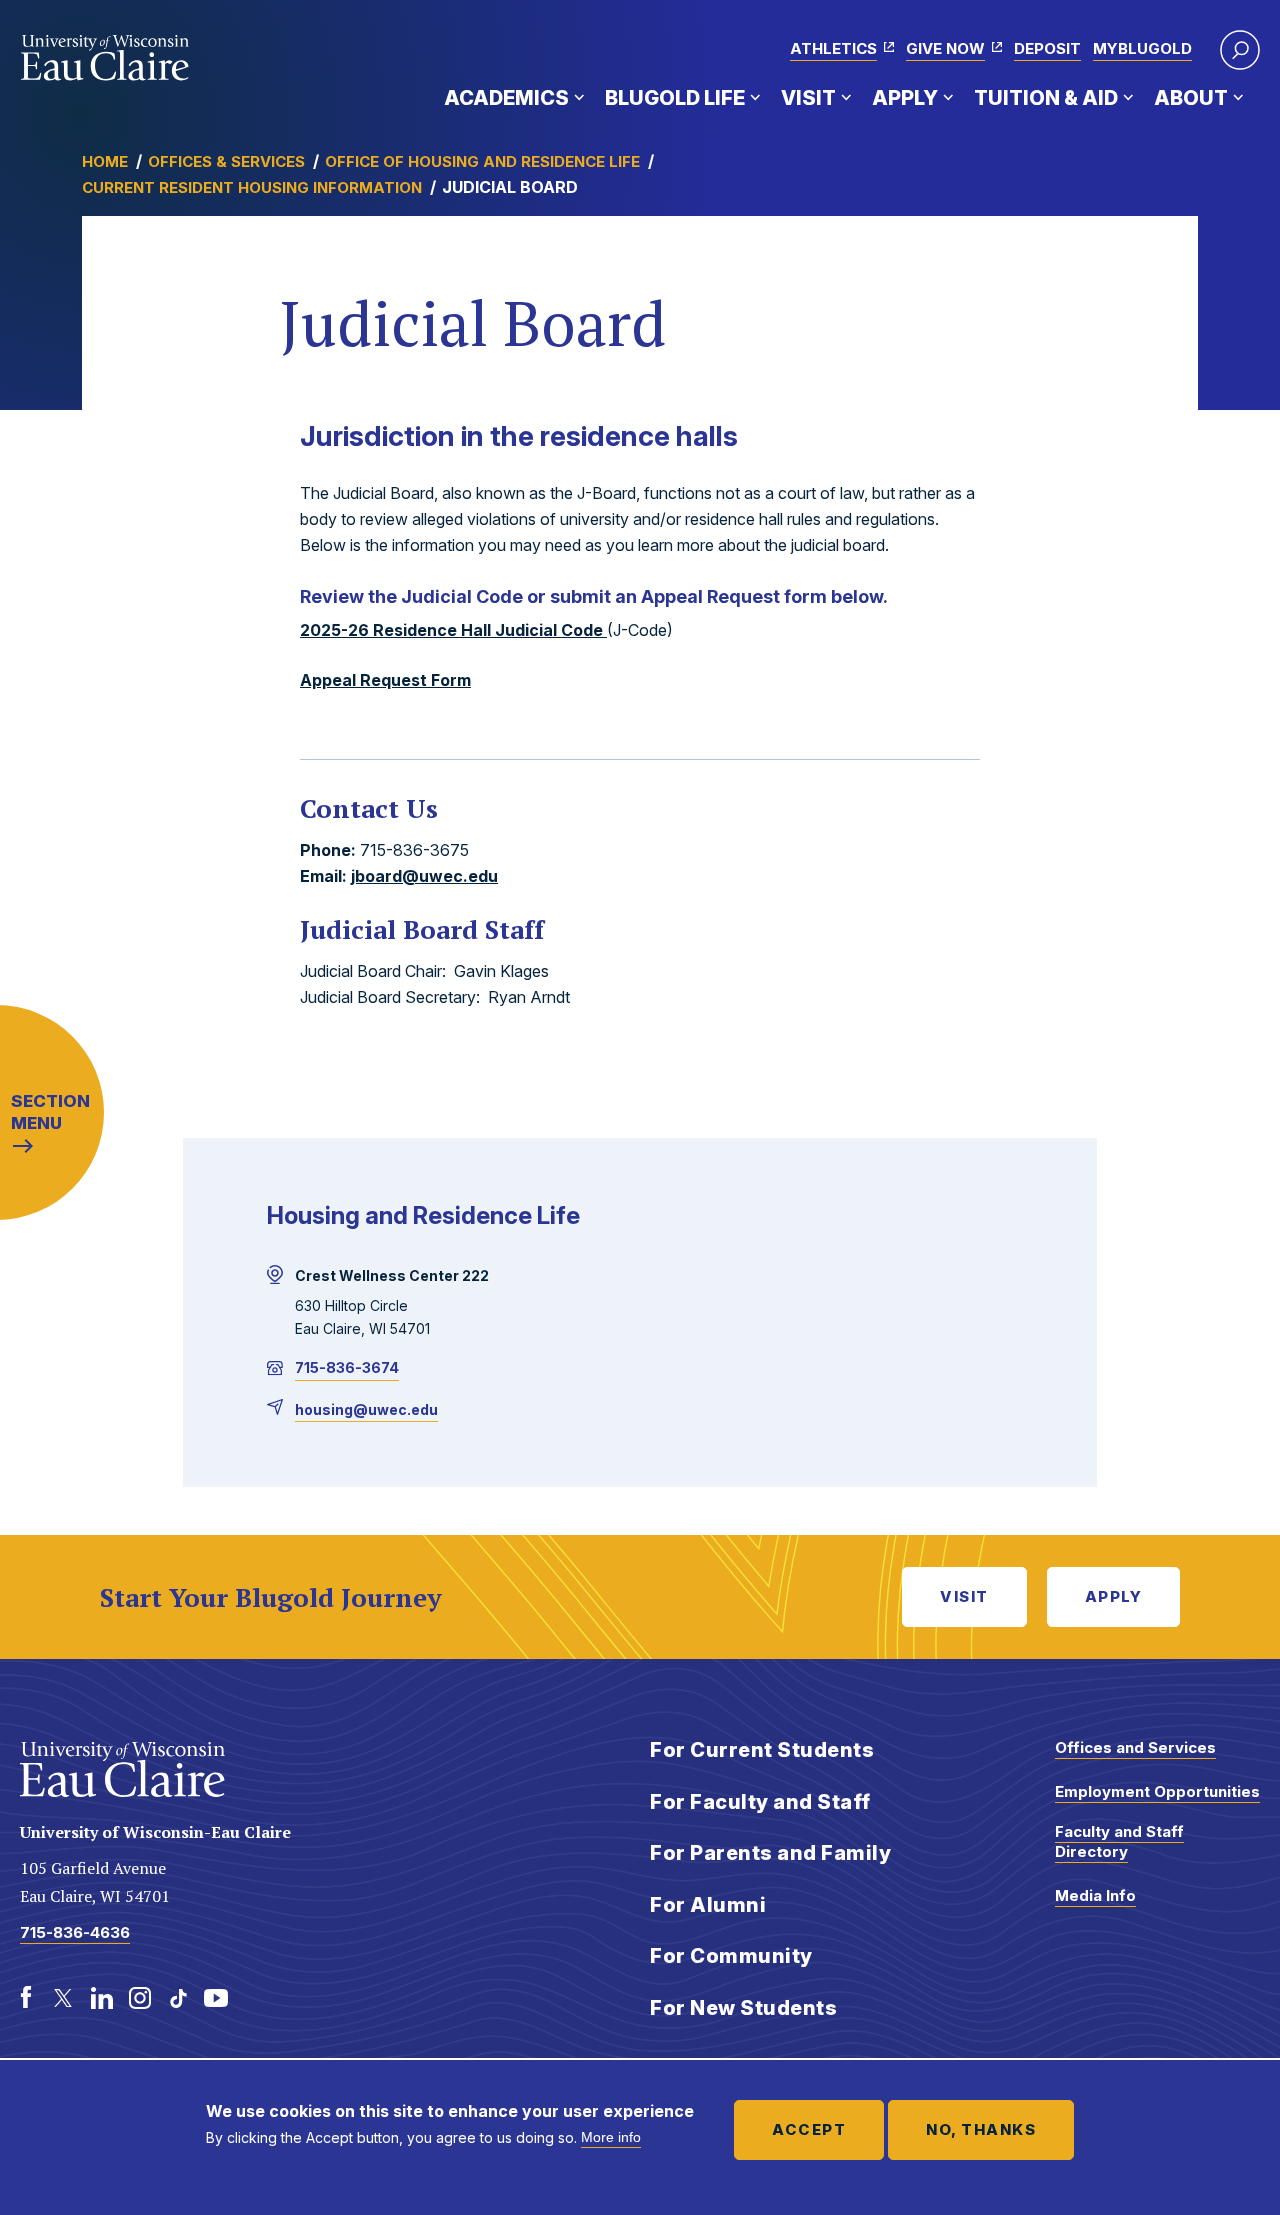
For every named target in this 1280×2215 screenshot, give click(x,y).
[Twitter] (64, 1998)
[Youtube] (216, 1998)
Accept (809, 2129)
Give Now (945, 48)
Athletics (833, 48)
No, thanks (981, 2129)
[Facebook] (26, 1998)
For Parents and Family (770, 1853)
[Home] (105, 58)
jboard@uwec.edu (424, 876)
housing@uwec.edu (366, 1409)
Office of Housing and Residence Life (482, 161)
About (1191, 98)
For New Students (743, 2008)
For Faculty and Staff (760, 1802)
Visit (808, 98)
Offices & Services (226, 161)
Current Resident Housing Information (252, 187)
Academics (506, 98)
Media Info (1095, 1895)
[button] (1240, 50)
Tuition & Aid (1046, 98)
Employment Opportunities (1157, 1791)
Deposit (1047, 48)
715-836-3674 (347, 1367)
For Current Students (762, 1750)
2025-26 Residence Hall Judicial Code (453, 630)
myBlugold (1142, 48)
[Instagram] (140, 1998)
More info (611, 2137)
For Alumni (708, 1905)
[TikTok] (178, 1998)
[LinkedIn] (102, 1998)
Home (105, 161)
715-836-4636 (75, 1932)
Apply (905, 98)
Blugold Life (675, 98)
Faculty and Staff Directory (1119, 1841)
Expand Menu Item (579, 97)
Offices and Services (1135, 1747)
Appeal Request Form (385, 680)
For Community (731, 1956)
